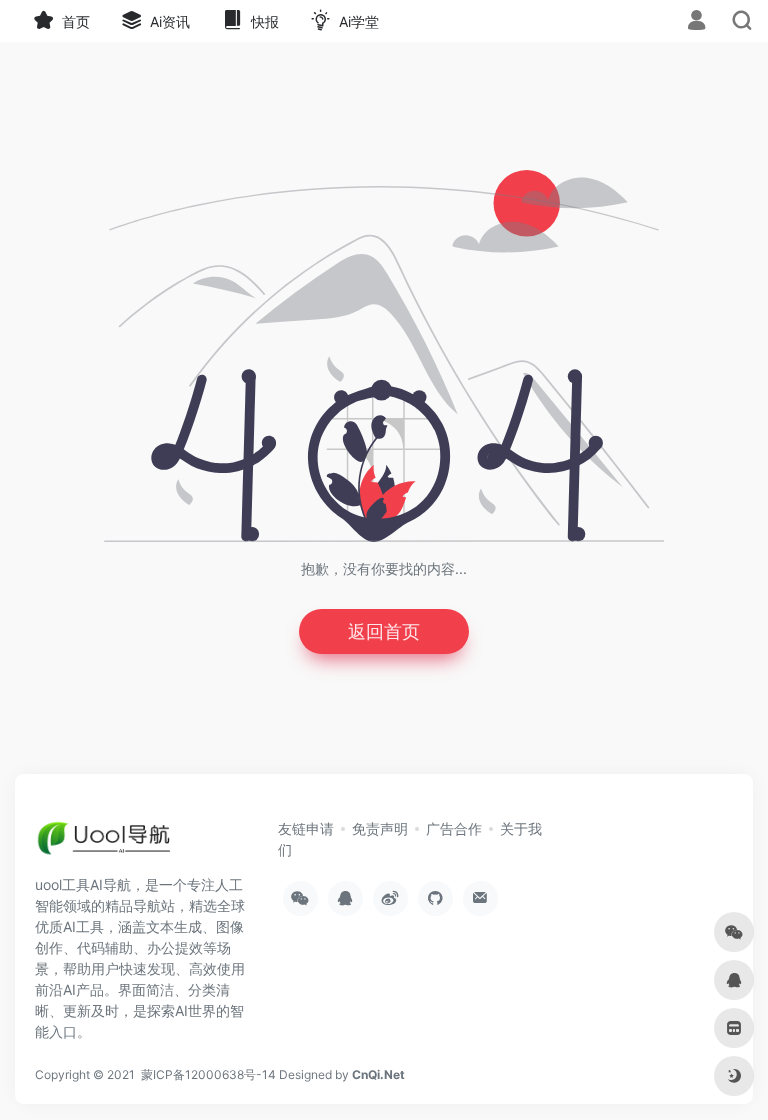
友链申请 (306, 828)
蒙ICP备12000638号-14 (208, 1074)
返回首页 (384, 631)
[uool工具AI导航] (105, 844)
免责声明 (380, 828)
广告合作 (454, 828)
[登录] (696, 22)
